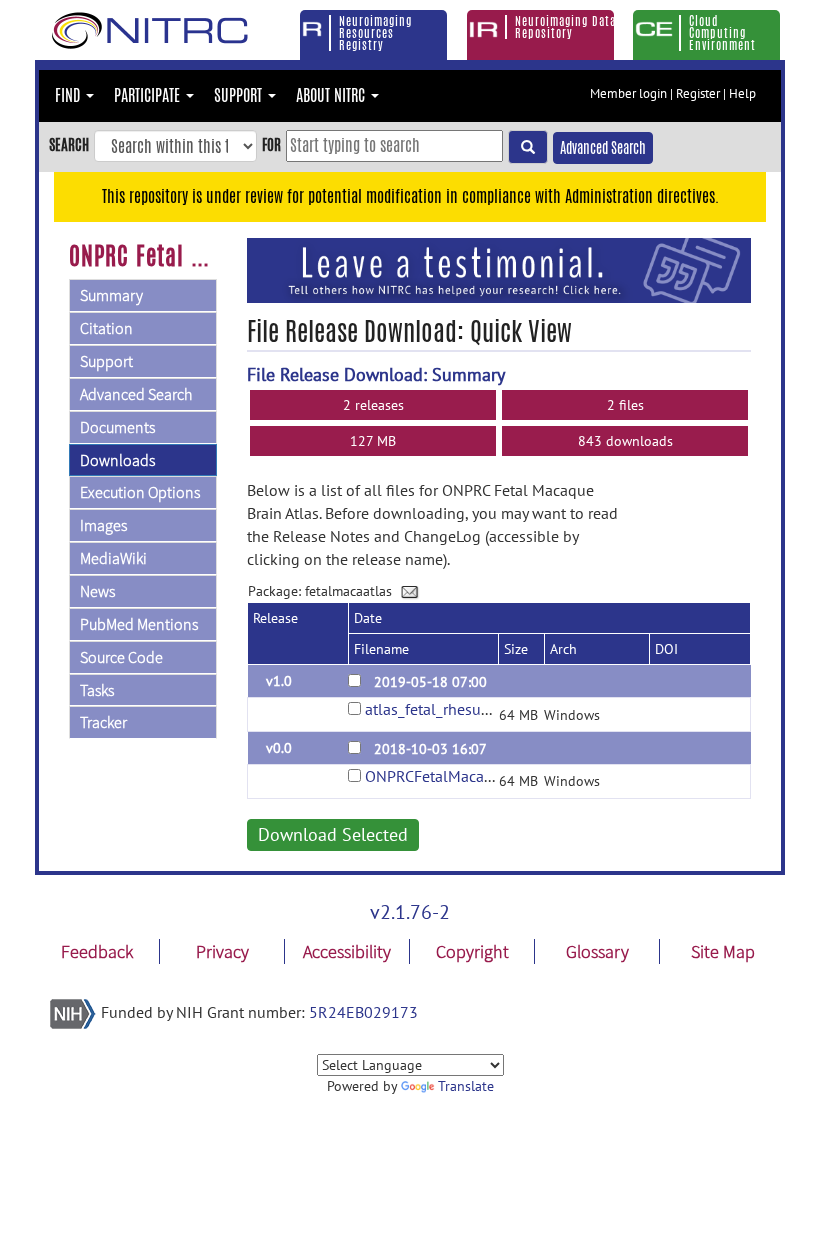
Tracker (103, 722)
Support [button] (240, 95)
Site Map (723, 951)
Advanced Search (603, 148)
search (69, 144)
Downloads (117, 460)
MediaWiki (113, 558)
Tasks (97, 690)
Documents (117, 427)
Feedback (97, 951)
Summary (111, 295)
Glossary (597, 951)
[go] (528, 147)
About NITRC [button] (332, 95)
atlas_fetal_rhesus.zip (438, 709)
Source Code (121, 657)
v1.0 (279, 681)
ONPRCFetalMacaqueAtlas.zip (466, 776)
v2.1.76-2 (410, 912)
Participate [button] (149, 95)
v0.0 (279, 748)
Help (742, 93)
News (97, 591)
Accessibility (347, 951)
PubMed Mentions (139, 624)
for (271, 144)
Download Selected (333, 834)
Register (698, 93)
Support (106, 361)
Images (103, 525)
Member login (628, 93)
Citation (106, 328)
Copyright (472, 951)
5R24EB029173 (363, 1012)
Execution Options (140, 492)
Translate (466, 1086)
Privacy (222, 951)
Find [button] (69, 95)
